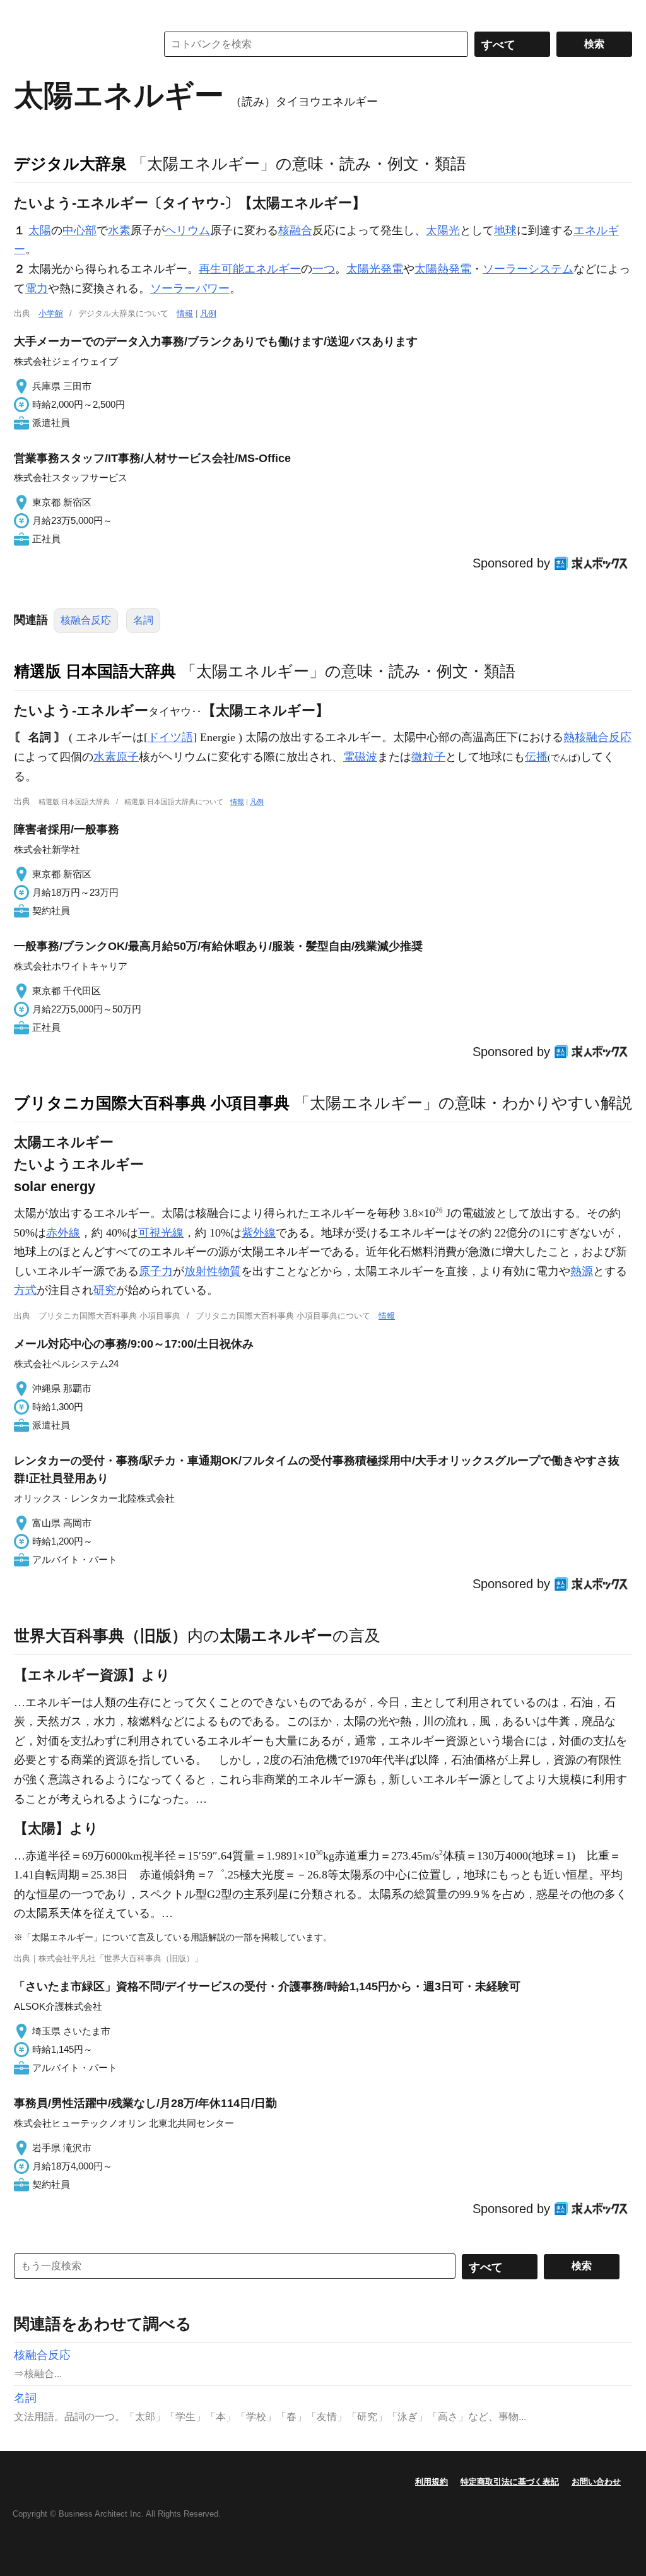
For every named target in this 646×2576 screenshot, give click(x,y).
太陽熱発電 (443, 269)
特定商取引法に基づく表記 (510, 2482)
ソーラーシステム (528, 269)
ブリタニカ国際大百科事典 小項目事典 (152, 1103)
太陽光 (443, 230)
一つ (324, 269)
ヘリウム (187, 230)
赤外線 (63, 1233)
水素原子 (116, 757)
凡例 (208, 313)
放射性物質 (213, 1271)
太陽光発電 (375, 269)
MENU (26, 13)
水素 (119, 230)
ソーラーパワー (190, 288)
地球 (505, 230)
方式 (25, 1290)
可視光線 (161, 1233)
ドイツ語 (170, 737)
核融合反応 (86, 620)
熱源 (582, 1271)
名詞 (143, 620)
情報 (185, 313)
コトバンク (76, 44)
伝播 (536, 757)
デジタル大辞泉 (70, 163)
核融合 (295, 230)
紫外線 (259, 1233)
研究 (105, 1290)
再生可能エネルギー (250, 269)
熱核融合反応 (597, 737)
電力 (37, 288)
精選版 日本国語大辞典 (95, 671)
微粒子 (428, 757)
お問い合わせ (596, 2482)
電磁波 (360, 757)
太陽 (40, 230)
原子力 (156, 1271)
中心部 (79, 230)
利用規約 (432, 2482)
